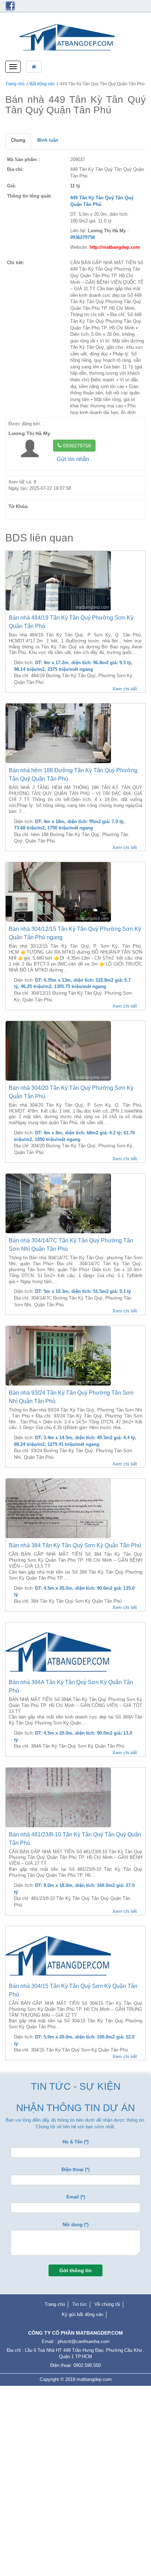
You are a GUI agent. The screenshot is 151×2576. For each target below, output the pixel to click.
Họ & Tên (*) (75, 2142)
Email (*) (76, 2197)
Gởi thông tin (75, 2270)
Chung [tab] (18, 140)
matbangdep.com (94, 2379)
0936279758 (76, 446)
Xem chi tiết (125, 689)
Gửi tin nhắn (73, 459)
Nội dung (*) (75, 2225)
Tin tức (80, 2304)
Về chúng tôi (107, 2304)
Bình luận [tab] (48, 140)
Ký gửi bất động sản (83, 2314)
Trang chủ (15, 84)
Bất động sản (42, 84)
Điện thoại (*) (75, 2170)
